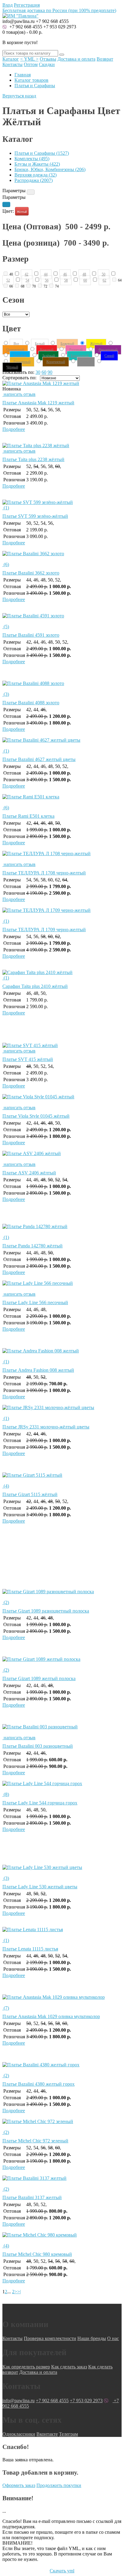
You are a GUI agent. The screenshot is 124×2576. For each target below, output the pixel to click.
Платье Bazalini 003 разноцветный (38, 1746)
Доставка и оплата (76, 59)
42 (26, 274)
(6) (6, 564)
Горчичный (22, 362)
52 (8, 280)
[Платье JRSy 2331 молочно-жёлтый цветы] (62, 1410)
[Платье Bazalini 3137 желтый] (62, 2181)
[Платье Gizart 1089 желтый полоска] (62, 1662)
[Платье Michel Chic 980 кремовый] (62, 2238)
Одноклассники (19, 2434)
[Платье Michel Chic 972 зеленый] (62, 2124)
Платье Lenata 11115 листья (30, 1949)
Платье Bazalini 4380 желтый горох (39, 2084)
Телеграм (68, 2434)
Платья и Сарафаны (35, 86)
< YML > (29, 59)
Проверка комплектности (50, 2338)
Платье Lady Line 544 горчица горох (40, 1803)
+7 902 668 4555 (25, 27)
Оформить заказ (19, 2485)
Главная (23, 75)
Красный (47, 350)
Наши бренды (92, 2338)
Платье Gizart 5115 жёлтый (30, 1494)
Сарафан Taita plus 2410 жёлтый (35, 986)
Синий (109, 356)
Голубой (20, 356)
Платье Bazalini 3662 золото (31, 573)
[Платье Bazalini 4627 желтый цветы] (62, 743)
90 (50, 372)
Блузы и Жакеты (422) (37, 164)
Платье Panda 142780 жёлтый (33, 1246)
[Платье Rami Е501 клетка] (62, 800)
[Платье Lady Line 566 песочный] (62, 1286)
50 (104, 274)
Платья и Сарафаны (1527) (42, 153)
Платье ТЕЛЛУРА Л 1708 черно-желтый (44, 873)
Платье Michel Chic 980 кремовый (37, 2254)
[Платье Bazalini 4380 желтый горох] (62, 2068)
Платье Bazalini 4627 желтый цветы (39, 759)
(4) (6, 1486)
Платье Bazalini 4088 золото (31, 703)
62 (104, 280)
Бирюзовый (80, 356)
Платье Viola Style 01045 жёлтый (36, 1116)
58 (66, 280)
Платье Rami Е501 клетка (28, 816)
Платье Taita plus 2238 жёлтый (33, 459)
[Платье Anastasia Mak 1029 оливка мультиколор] (62, 2000)
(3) (6, 694)
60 (85, 280)
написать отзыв (19, 394)
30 (38, 372)
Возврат (105, 59)
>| (19, 2292)
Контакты (12, 64)
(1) (6, 508)
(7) (6, 2008)
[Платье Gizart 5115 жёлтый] (62, 1478)
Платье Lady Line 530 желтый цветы (40, 1887)
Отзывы (48, 59)
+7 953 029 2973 (60, 27)
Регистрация (27, 5)
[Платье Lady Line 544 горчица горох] (62, 1786)
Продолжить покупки (59, 2485)
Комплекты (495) (32, 159)
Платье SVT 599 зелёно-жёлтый (35, 516)
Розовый (76, 350)
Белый (40, 344)
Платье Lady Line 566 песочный (35, 1302)
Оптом (31, 64)
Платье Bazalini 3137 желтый (32, 2197)
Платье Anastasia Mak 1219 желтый (38, 403)
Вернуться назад (19, 96)
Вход (8, 5)
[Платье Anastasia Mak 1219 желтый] (41, 383)
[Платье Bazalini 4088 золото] (62, 686)
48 (84, 274)
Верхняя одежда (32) (36, 175)
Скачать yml (62, 2571)
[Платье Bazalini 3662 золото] (62, 556)
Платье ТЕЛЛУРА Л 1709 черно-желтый (44, 930)
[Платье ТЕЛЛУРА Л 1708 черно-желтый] (62, 856)
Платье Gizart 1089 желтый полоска (39, 1678)
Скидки (47, 64)
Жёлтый (22, 212)
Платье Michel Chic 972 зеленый (35, 2141)
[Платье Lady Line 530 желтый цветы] (62, 1870)
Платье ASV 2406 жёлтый (29, 1173)
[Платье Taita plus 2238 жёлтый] (36, 446)
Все (16, 344)
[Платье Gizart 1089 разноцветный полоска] (62, 1594)
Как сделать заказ (69, 2367)
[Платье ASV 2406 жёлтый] (62, 1156)
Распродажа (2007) (34, 180)
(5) (6, 627)
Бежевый (67, 344)
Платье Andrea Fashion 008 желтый (38, 1370)
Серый (86, 362)
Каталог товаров (31, 80)
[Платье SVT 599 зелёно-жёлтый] (38, 502)
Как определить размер (26, 2367)
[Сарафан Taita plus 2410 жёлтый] (37, 972)
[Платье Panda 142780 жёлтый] (62, 1229)
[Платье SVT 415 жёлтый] (30, 1045)
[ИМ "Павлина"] (20, 16)
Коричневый (56, 362)
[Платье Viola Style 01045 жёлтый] (62, 1100)
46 (65, 274)
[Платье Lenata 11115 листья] (62, 1932)
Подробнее (14, 429)
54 (27, 280)
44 (46, 274)
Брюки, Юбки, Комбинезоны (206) (50, 169)
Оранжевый (15, 350)
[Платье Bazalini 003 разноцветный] (62, 1730)
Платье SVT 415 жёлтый (28, 1059)
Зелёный (48, 356)
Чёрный (12, 367)
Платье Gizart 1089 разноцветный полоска (46, 1611)
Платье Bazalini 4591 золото (31, 635)
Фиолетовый (108, 350)
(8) (6, 1794)
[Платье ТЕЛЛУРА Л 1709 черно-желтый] (62, 913)
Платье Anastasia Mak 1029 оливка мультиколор (51, 2016)
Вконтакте (47, 2434)
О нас (113, 2338)
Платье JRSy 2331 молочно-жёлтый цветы (46, 1427)
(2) (6, 1602)
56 (47, 280)
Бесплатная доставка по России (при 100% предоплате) (59, 10)
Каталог (11, 59)
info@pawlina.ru (19, 2401)
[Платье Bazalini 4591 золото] (62, 619)
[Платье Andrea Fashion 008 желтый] (62, 1354)
